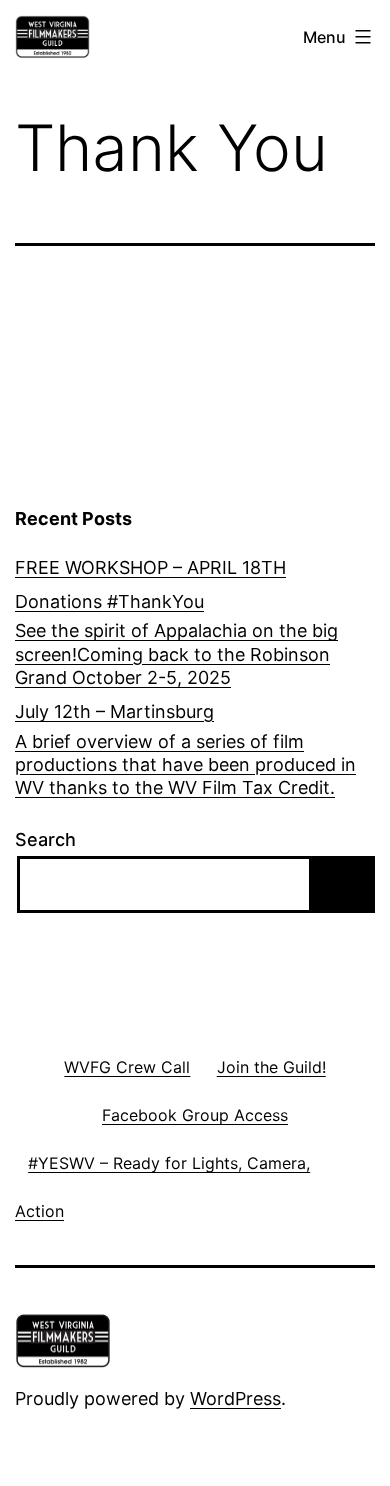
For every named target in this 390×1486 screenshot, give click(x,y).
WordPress (235, 1398)
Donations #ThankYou (109, 601)
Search (45, 839)
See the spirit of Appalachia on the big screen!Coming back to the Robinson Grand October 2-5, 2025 (176, 654)
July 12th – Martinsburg (114, 711)
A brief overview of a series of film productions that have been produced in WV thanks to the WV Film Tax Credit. (185, 765)
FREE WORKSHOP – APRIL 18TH (150, 567)
